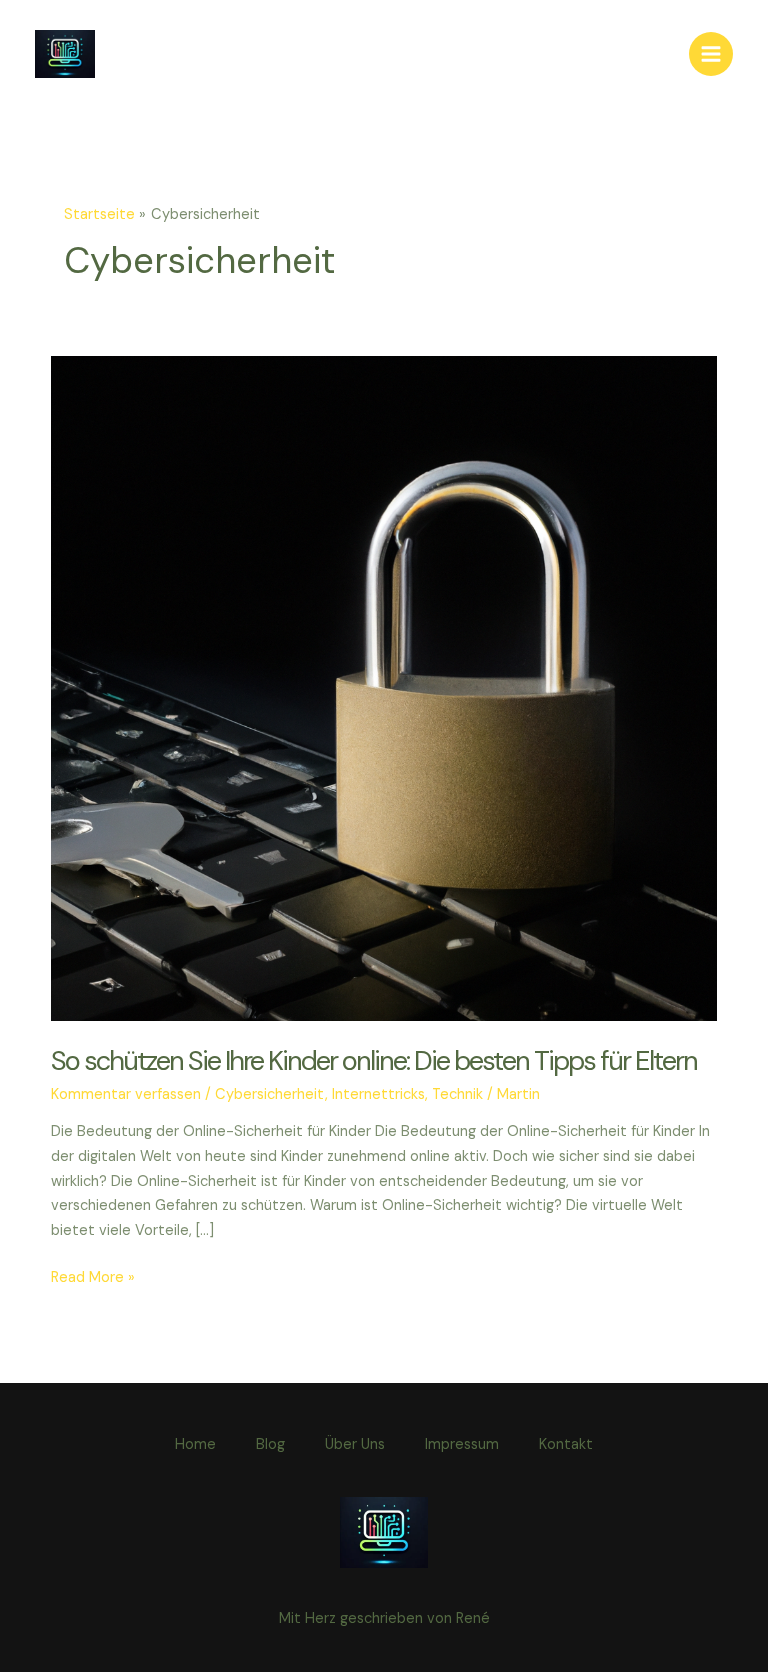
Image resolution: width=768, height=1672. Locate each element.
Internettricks (378, 1094)
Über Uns (355, 1444)
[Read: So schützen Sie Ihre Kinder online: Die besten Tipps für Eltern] (384, 687)
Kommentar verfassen (126, 1094)
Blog (270, 1444)
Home (195, 1444)
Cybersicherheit (270, 1094)
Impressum (462, 1444)
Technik (457, 1094)
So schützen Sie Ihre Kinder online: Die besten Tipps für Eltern (374, 1060)
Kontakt (566, 1444)
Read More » (93, 1279)
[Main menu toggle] (711, 54)
